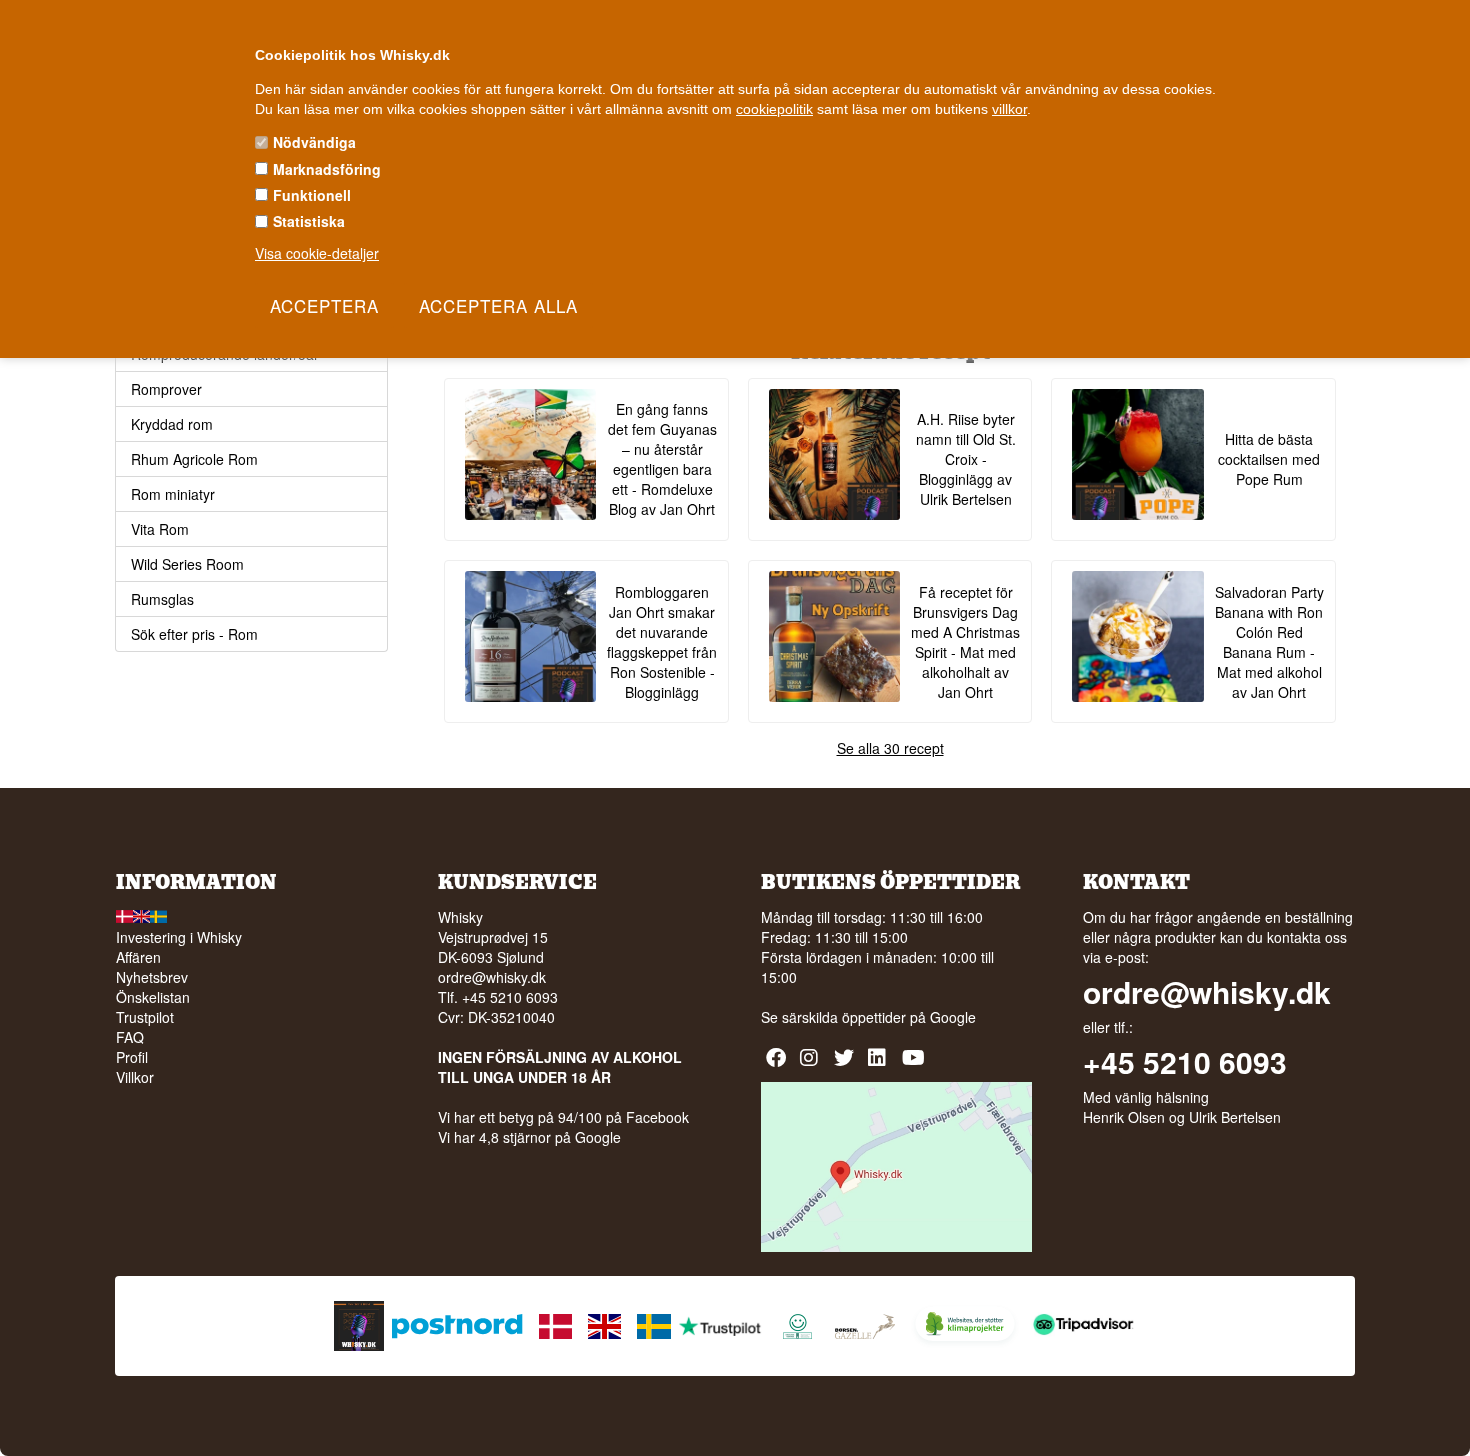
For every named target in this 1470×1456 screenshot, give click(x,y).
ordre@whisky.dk (492, 977)
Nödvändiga (314, 142)
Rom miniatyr (173, 494)
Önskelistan (153, 997)
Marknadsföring (327, 169)
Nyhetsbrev (152, 977)
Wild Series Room (187, 564)
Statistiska (309, 221)
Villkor (135, 1077)
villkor (1009, 109)
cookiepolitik (774, 109)
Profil (132, 1057)
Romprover (166, 389)
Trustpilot (145, 1017)
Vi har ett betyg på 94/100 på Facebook (563, 1117)
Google (953, 1017)
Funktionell (312, 195)
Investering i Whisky (179, 937)
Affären (138, 957)
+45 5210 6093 (1185, 1062)
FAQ (130, 1037)
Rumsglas (162, 599)
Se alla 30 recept (890, 748)
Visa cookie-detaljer (317, 253)
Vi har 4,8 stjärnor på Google (529, 1137)
